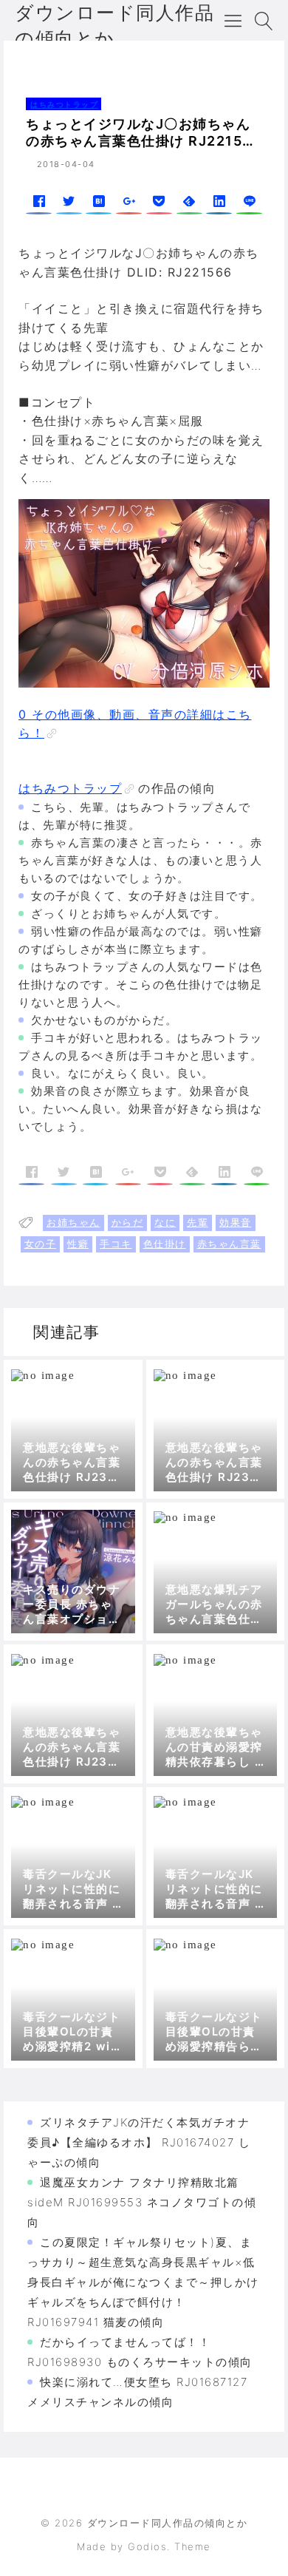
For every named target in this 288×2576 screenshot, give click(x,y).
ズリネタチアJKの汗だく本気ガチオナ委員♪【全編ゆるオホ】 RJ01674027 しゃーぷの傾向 (139, 2142)
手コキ (116, 1244)
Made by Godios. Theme (144, 2546)
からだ (128, 1222)
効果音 (236, 1222)
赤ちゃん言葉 (229, 1244)
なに (165, 1222)
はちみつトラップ (100, 62)
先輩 (198, 1222)
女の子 (41, 1244)
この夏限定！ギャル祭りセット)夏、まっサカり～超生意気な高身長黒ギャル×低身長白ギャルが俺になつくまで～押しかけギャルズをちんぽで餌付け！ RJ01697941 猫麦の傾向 (143, 2282)
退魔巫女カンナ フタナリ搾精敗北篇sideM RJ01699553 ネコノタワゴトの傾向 (142, 2202)
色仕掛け (165, 1244)
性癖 (78, 1244)
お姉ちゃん (73, 1222)
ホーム (34, 62)
